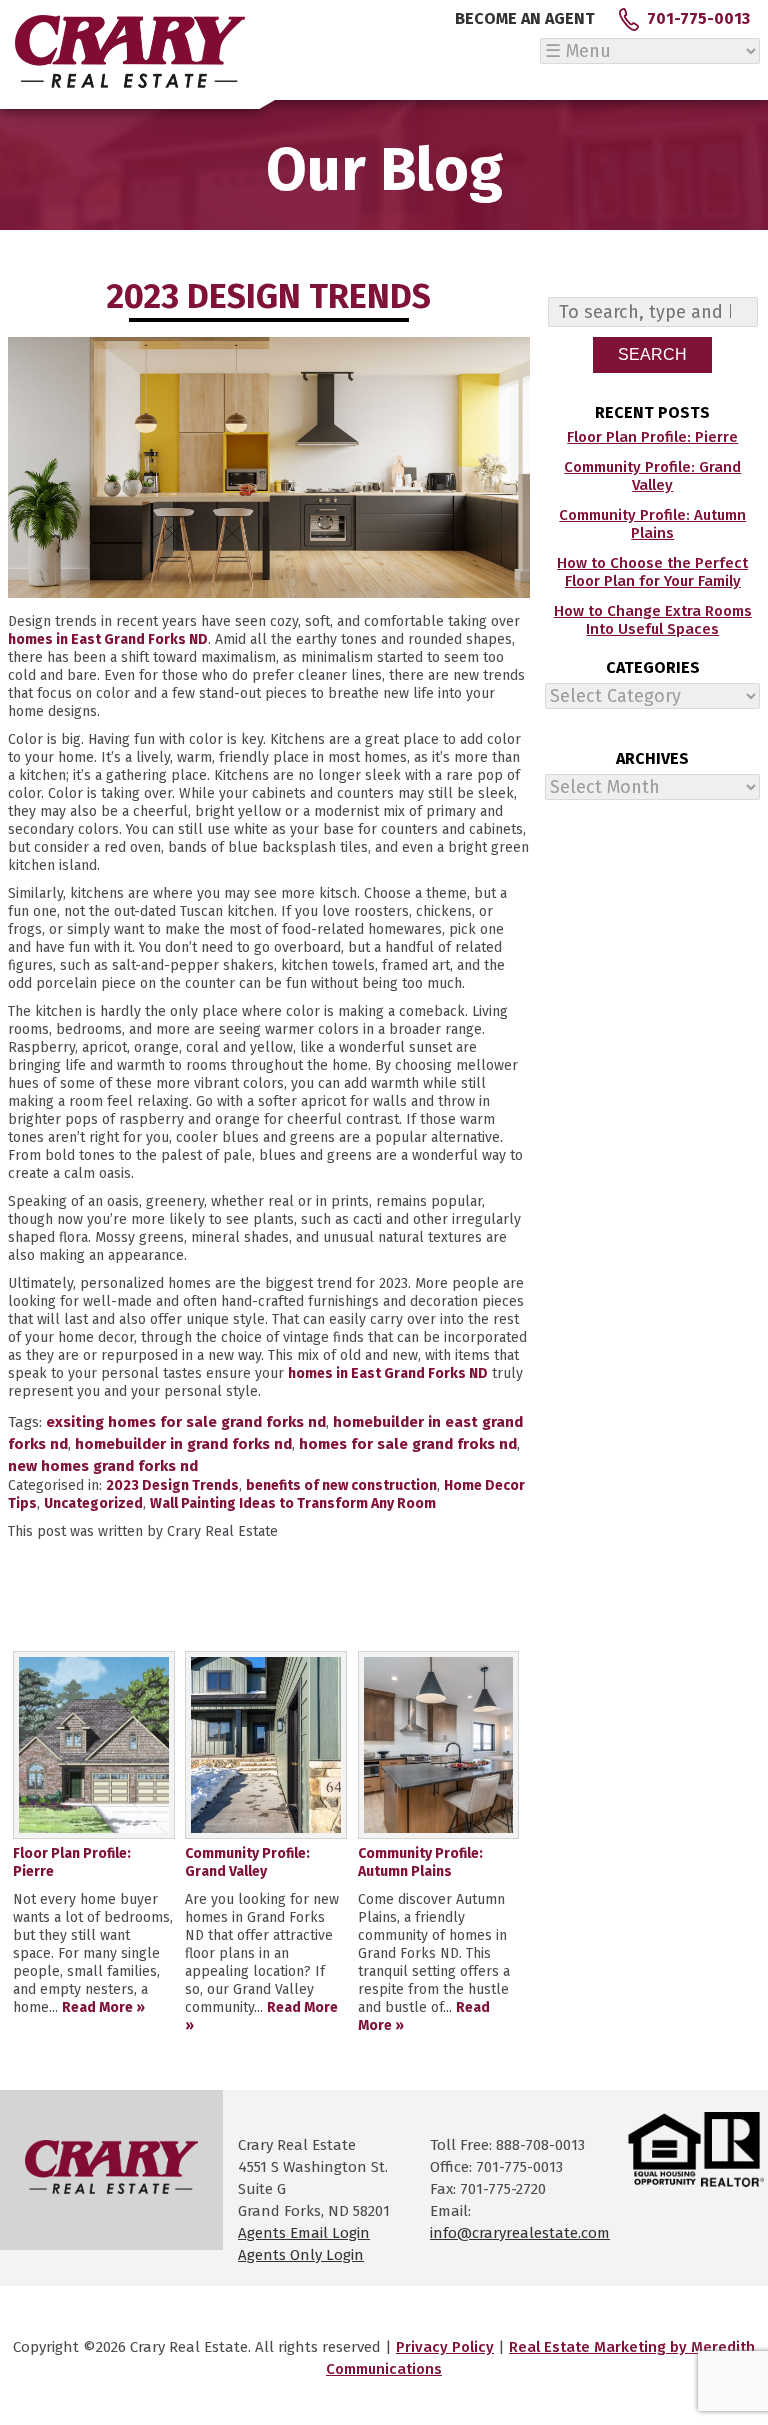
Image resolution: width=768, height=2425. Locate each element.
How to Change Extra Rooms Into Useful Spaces (653, 620)
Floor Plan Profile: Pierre (652, 437)
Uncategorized (93, 1503)
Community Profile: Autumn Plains (652, 524)
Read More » (103, 2007)
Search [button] (652, 354)
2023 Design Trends (172, 1485)
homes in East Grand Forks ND (108, 639)
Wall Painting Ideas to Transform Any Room (293, 1503)
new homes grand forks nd (103, 1466)
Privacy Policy (445, 2347)
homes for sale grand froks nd (408, 1444)
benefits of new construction (341, 1485)
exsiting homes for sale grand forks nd (186, 1422)
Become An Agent (525, 18)
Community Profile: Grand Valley (652, 476)
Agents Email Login (304, 2233)
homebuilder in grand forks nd (183, 1444)
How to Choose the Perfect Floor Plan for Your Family (652, 572)
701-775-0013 (698, 18)
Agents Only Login (301, 2255)
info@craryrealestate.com (520, 2233)
